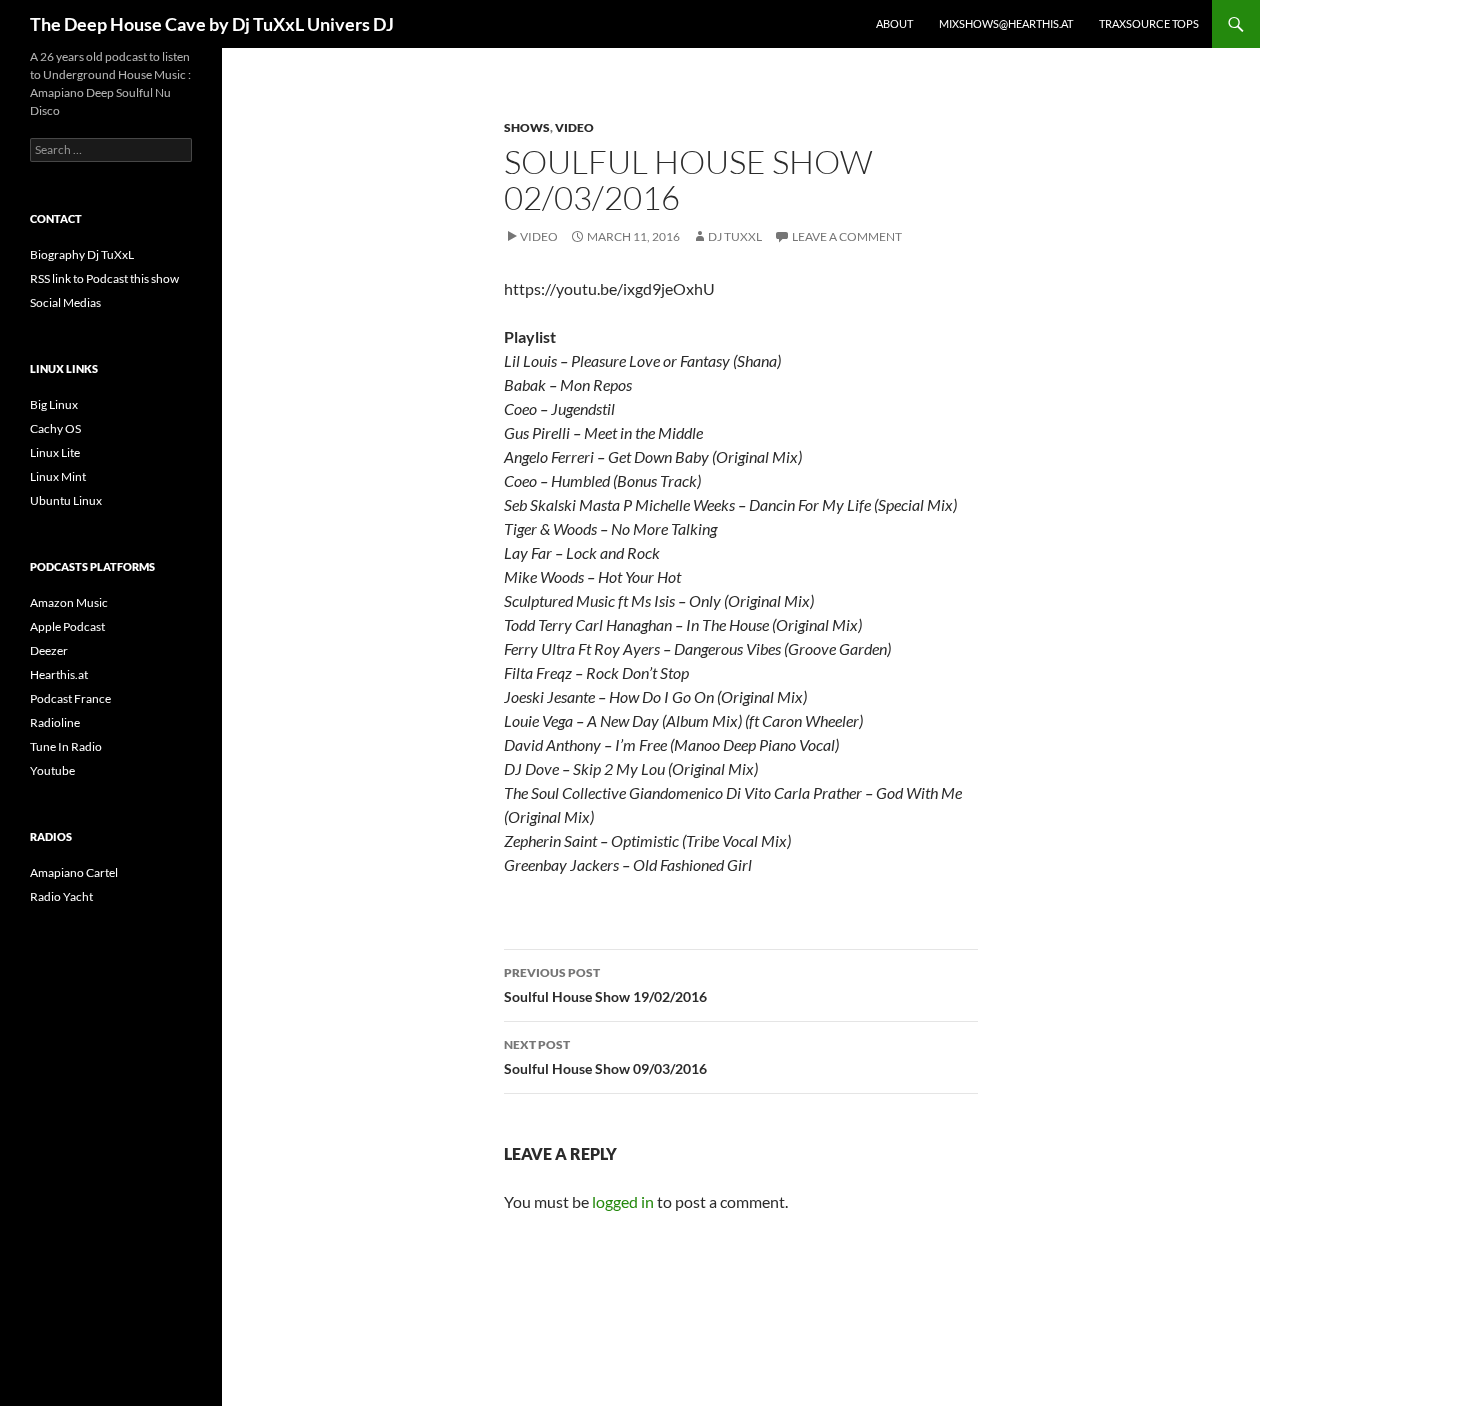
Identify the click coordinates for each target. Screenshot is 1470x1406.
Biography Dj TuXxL (82, 254)
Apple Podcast (67, 626)
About (894, 23)
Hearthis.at (59, 674)
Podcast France (70, 698)
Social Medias (65, 302)
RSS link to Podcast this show (104, 278)
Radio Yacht (61, 896)
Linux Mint (58, 476)
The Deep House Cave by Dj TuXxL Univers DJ (212, 24)
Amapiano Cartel (74, 872)
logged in (623, 1201)
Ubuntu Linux (66, 500)
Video (574, 127)
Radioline (55, 722)
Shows (527, 127)
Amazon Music (69, 602)
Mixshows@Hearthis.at (1006, 23)
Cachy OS (55, 428)
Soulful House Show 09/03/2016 (605, 1057)
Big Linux (54, 404)
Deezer (49, 650)
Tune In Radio (66, 746)
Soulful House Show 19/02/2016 (605, 985)
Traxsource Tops (1149, 23)
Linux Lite (55, 452)
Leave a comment (847, 236)
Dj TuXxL (735, 236)
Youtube (52, 770)
